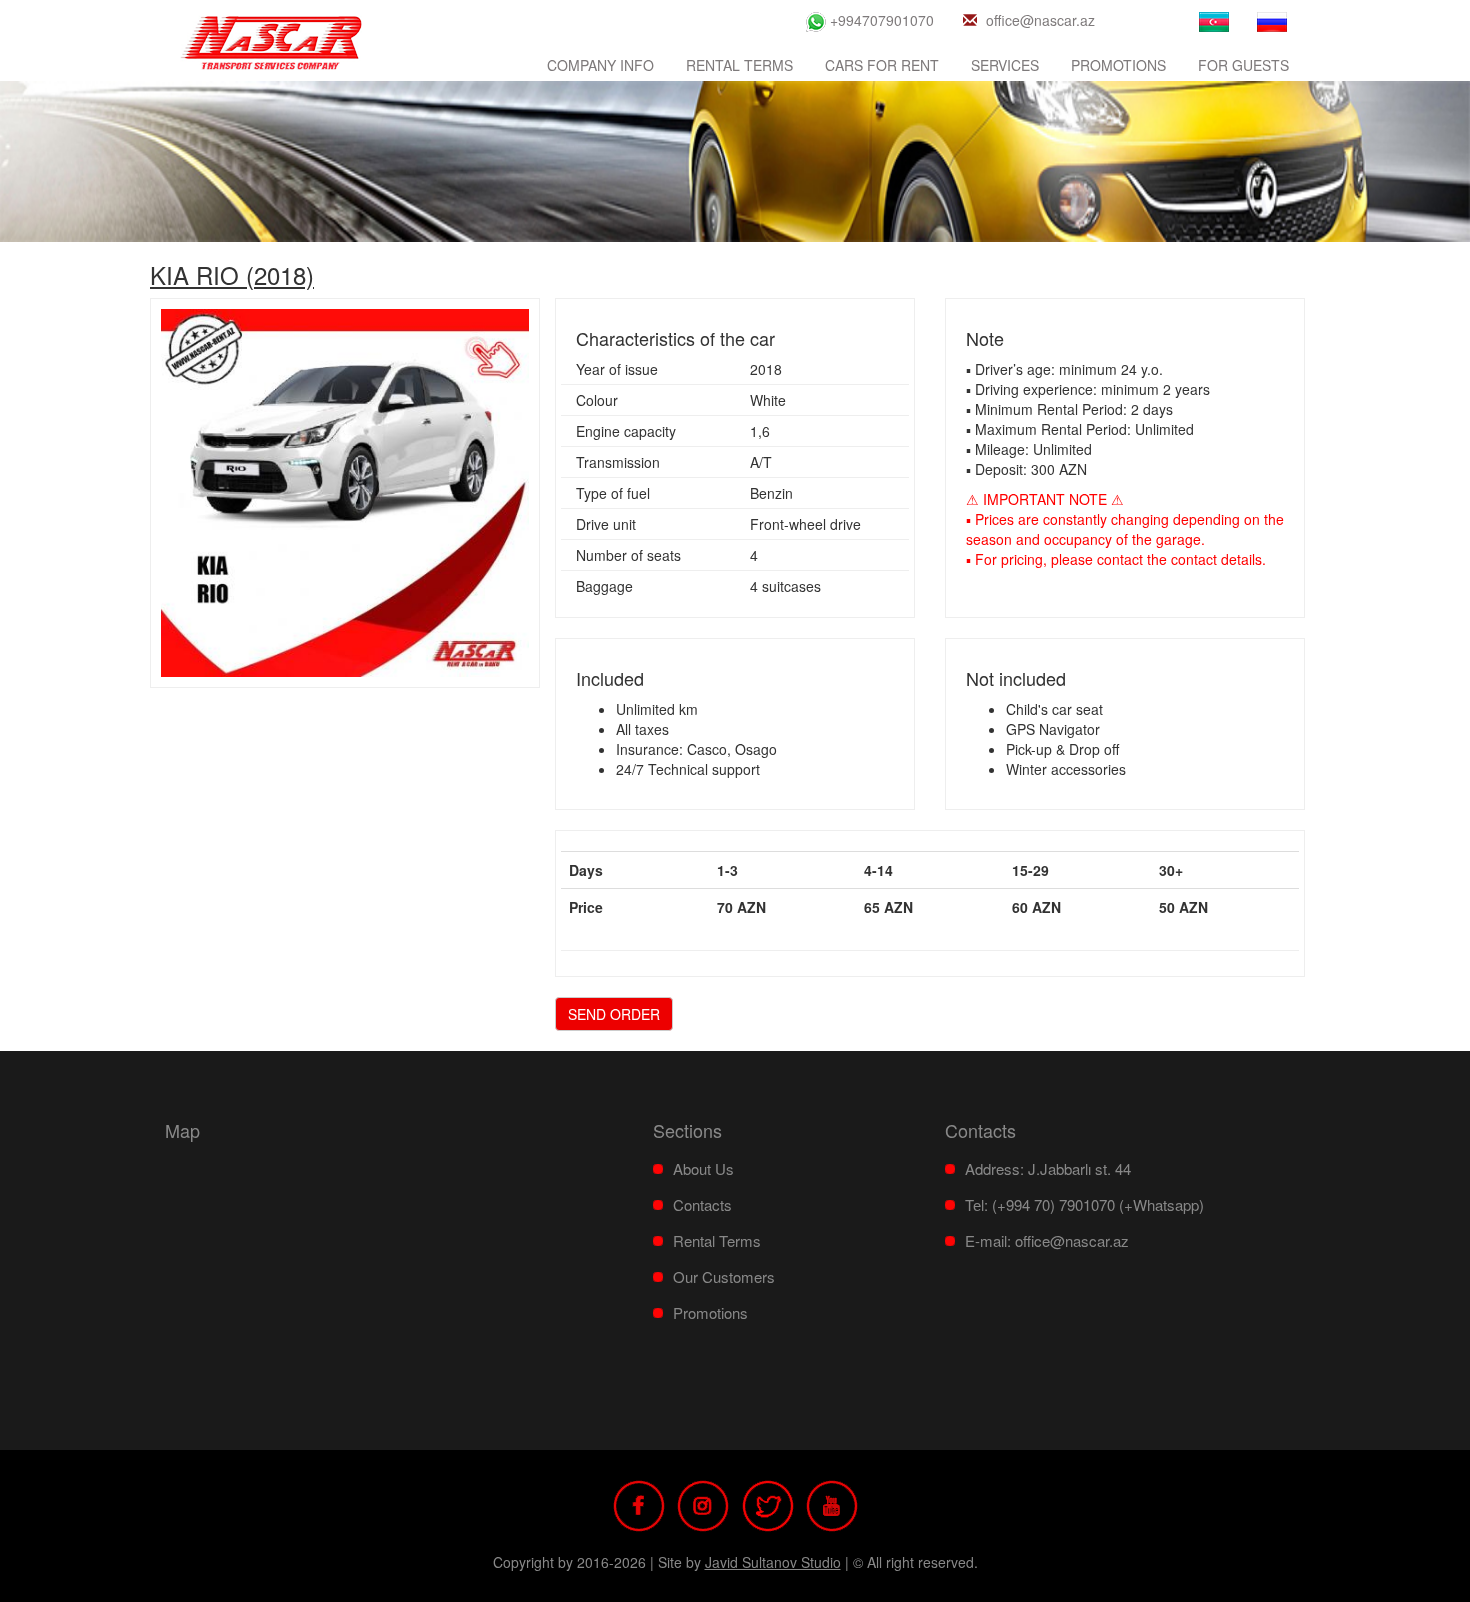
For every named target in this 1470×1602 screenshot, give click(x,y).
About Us (703, 1168)
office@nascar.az (1040, 20)
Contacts (702, 1204)
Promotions (1118, 65)
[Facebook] (639, 1503)
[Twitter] (768, 1503)
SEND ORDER (614, 1014)
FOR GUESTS (1243, 65)
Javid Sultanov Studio (773, 1562)
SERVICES (1005, 65)
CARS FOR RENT (882, 65)
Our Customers (724, 1276)
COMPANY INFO (600, 65)
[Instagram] (703, 1503)
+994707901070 (880, 20)
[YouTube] (832, 1503)
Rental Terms (739, 65)
